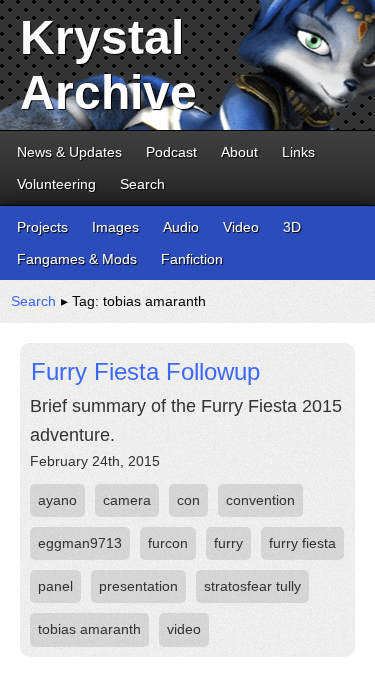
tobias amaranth (89, 629)
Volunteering (56, 184)
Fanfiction (192, 259)
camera (127, 500)
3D (292, 227)
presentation (138, 586)
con (188, 500)
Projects (42, 227)
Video (241, 227)
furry (228, 543)
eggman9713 (80, 543)
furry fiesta (302, 543)
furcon (168, 543)
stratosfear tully (252, 586)
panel (55, 586)
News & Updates (69, 152)
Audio (181, 227)
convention (260, 500)
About (239, 152)
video (184, 629)
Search (142, 184)
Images (115, 227)
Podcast (171, 152)
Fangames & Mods (77, 259)
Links (298, 152)
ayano (57, 500)
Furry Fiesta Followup (145, 371)
